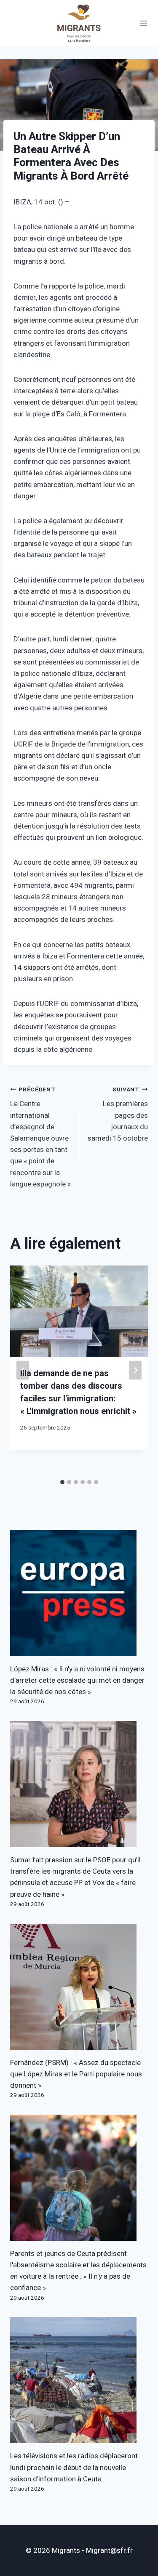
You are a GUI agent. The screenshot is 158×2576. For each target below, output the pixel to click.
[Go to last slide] (23, 1370)
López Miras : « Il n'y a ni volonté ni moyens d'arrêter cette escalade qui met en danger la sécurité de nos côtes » (77, 1680)
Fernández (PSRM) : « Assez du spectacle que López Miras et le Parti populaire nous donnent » (76, 2074)
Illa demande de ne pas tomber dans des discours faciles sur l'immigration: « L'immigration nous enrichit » (78, 1392)
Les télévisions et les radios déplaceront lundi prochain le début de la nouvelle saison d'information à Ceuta (74, 2467)
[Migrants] (79, 23)
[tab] (62, 1482)
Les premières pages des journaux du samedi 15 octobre (118, 1115)
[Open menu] (144, 23)
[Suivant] (135, 1370)
